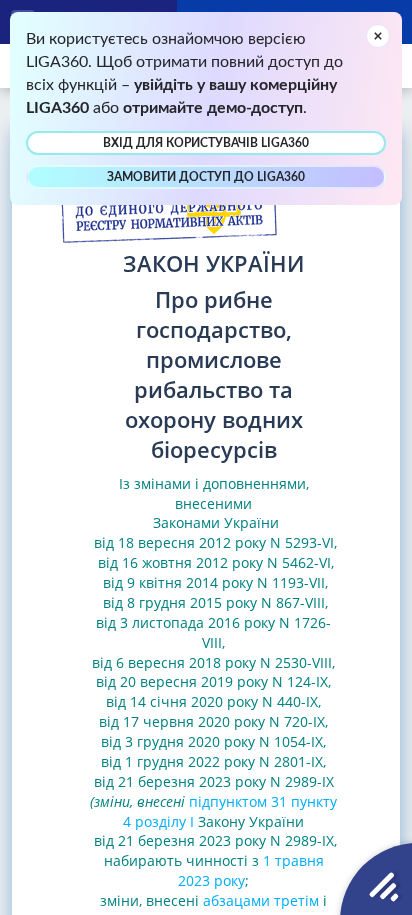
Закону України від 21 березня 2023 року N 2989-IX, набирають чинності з (213, 841)
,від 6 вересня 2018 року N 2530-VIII (212, 652)
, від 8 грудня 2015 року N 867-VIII (213, 592)
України (251, 522)
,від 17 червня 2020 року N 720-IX (212, 711)
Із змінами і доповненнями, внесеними (214, 493)
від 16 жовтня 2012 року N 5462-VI (212, 562)
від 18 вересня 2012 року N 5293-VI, (213, 542)
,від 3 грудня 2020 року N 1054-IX (214, 731)
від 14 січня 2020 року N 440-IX (212, 701)
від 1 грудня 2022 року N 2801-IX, (213, 761)
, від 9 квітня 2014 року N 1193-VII (216, 572)
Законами (186, 522)
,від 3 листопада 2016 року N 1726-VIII (213, 622)
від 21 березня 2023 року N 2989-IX (214, 781)
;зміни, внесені (174, 890)
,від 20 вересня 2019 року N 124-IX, (215, 672)
